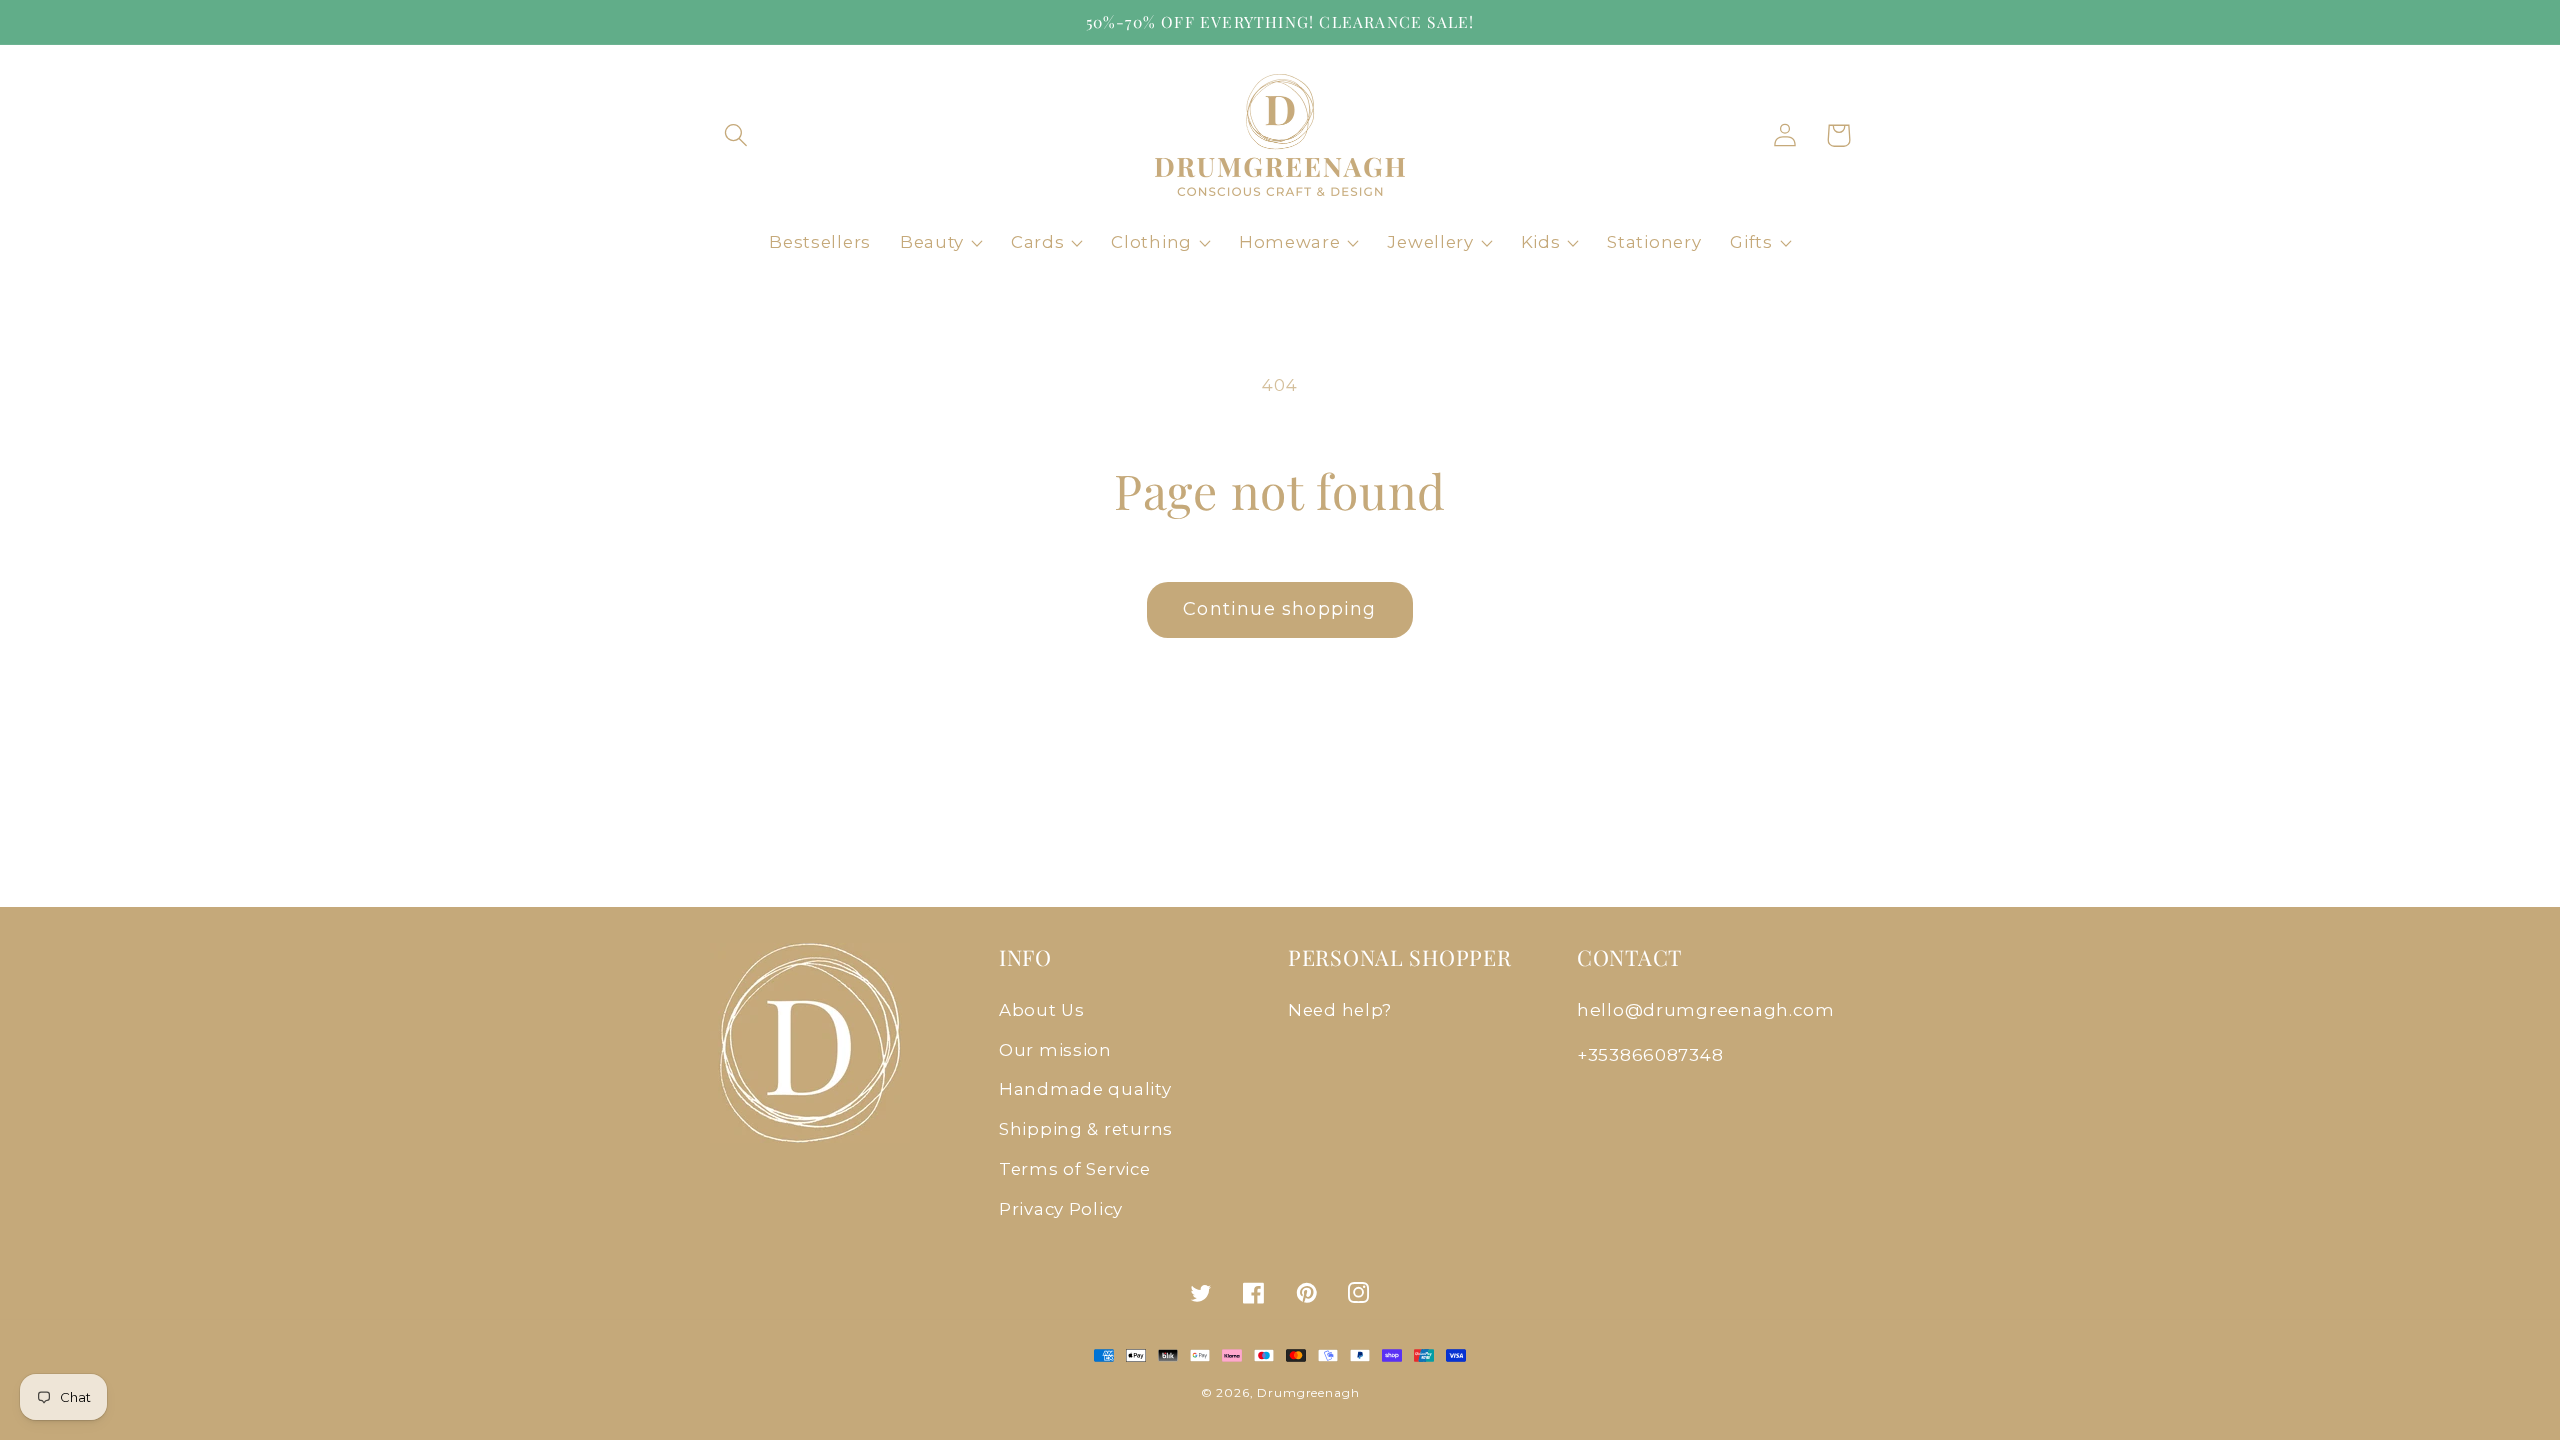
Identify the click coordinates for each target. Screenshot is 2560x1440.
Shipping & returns (1086, 1129)
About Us (1042, 1010)
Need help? (1340, 1010)
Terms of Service (1075, 1169)
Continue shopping (1279, 609)
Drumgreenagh (1308, 1392)
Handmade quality (1085, 1089)
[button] (736, 135)
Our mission (1055, 1050)
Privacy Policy (1061, 1209)
